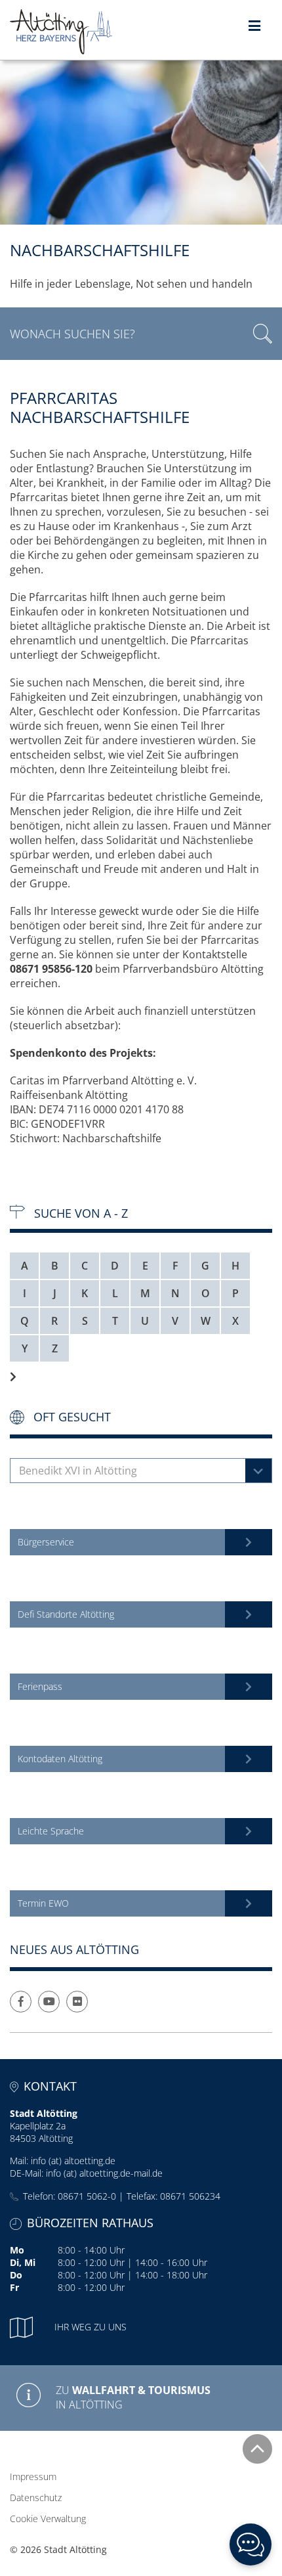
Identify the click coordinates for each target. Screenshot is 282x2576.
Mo (17, 2250)
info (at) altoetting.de (73, 2161)
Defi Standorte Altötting (66, 1614)
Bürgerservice (46, 1542)
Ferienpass (40, 1686)
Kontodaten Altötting (60, 1759)
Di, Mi (23, 2262)
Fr (14, 2287)
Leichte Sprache (51, 1831)
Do (16, 2275)
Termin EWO (43, 1903)
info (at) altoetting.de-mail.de (104, 2173)
